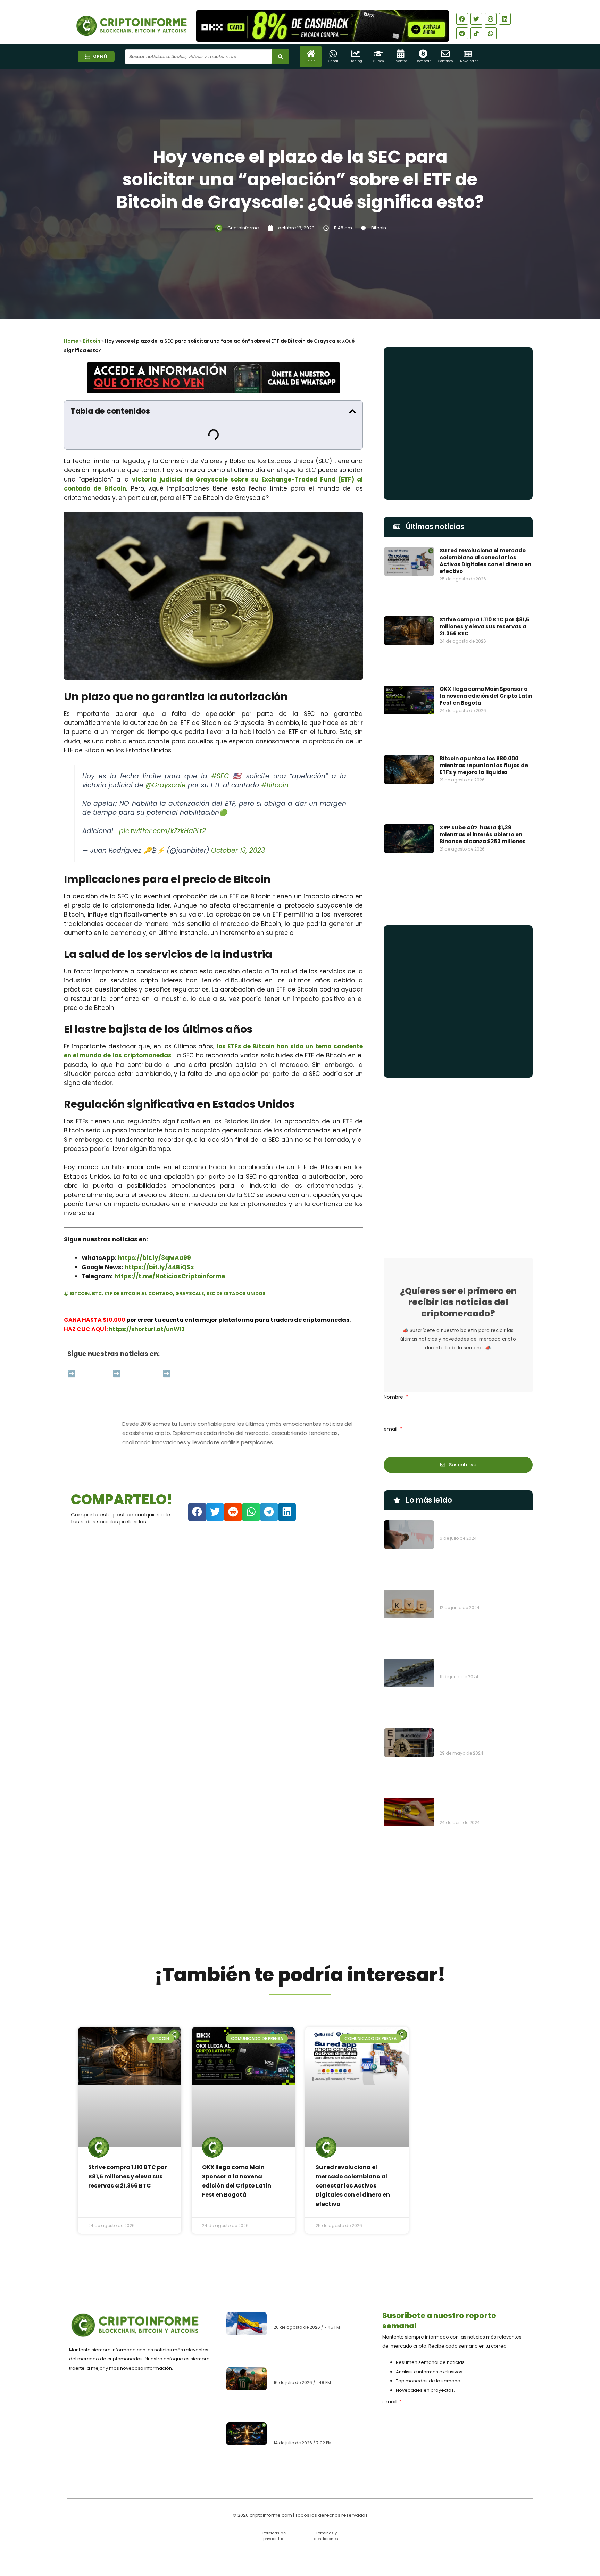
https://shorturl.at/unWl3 (147, 1302)
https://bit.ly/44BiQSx (159, 1240)
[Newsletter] (468, 54)
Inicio (311, 61)
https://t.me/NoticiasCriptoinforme (170, 1250)
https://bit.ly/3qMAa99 (155, 1231)
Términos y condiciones (326, 2536)
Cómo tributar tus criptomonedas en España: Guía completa (485, 1557)
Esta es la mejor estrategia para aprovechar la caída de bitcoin (485, 1390)
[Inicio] (311, 54)
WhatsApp (142, 1347)
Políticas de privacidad (274, 2536)
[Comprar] (423, 54)
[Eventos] (401, 54)
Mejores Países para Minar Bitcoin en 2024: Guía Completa (484, 1471)
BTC (97, 1267)
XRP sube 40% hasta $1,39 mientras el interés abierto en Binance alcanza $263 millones (483, 726)
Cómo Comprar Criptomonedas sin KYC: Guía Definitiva (484, 1431)
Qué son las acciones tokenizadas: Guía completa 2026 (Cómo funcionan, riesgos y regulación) (321, 2435)
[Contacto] (445, 54)
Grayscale (190, 1267)
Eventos (401, 61)
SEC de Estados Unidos (236, 1267)
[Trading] (356, 54)
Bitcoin (379, 228)
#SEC (220, 749)
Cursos (378, 61)
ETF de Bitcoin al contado (139, 1267)
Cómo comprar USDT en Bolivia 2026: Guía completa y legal (318, 2400)
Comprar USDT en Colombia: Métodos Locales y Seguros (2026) (319, 2368)
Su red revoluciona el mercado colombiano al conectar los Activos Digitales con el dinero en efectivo (485, 561)
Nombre (394, 1260)
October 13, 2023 (238, 824)
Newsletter (469, 61)
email (391, 1292)
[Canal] (333, 54)
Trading (356, 61)
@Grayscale (166, 759)
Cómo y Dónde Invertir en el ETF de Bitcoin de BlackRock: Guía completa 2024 (483, 1516)
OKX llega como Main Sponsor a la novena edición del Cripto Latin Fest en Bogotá (486, 644)
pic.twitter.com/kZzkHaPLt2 (162, 805)
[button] (352, 411)
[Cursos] (378, 54)
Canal (333, 61)
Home (71, 341)
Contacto (445, 61)
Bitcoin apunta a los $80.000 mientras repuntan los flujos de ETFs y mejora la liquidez (484, 685)
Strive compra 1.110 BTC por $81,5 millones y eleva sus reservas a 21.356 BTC (485, 603)
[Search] (281, 57)
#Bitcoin (275, 759)
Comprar (423, 61)
